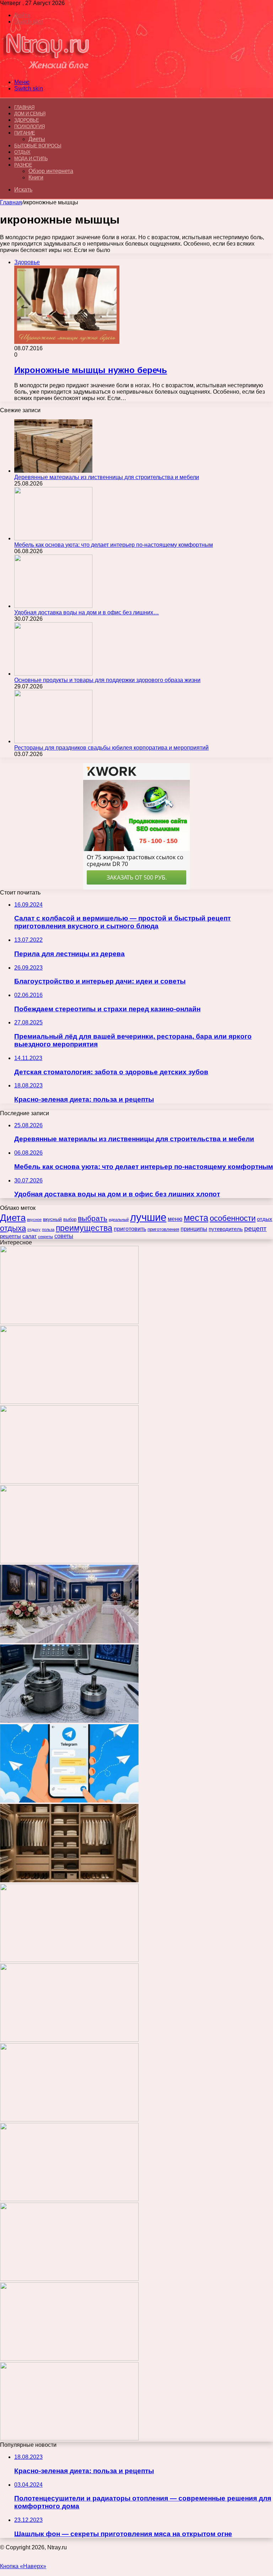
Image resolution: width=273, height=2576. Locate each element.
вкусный (52, 1219)
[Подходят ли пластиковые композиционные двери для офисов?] (69, 2119)
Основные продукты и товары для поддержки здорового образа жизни (107, 680)
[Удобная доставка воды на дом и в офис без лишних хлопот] (53, 606)
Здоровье (26, 120)
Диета (13, 1218)
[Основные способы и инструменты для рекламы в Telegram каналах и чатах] (69, 1801)
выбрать (93, 1218)
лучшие (148, 1217)
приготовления (163, 1229)
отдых (265, 1219)
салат (30, 1236)
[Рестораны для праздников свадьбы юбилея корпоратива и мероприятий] (53, 741)
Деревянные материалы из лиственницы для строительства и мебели (107, 477)
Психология (29, 127)
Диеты (37, 139)
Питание (25, 133)
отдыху (34, 1229)
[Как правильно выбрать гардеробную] (69, 1880)
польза (48, 1229)
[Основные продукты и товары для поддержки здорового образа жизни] (53, 674)
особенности (233, 1218)
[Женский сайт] (47, 70)
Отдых (22, 152)
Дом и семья (30, 114)
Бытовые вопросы (38, 146)
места (196, 1218)
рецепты (10, 1236)
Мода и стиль (31, 159)
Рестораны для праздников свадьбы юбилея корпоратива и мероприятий (111, 748)
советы (64, 1236)
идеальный (119, 1219)
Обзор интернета (51, 171)
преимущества (84, 1228)
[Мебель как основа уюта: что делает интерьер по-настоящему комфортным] (53, 538)
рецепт (255, 1229)
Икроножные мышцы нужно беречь (91, 370)
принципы (194, 1229)
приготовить (130, 1229)
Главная (11, 202)
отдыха (13, 1228)
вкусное (34, 1219)
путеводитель (226, 1229)
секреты (45, 1237)
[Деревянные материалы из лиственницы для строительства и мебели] (53, 471)
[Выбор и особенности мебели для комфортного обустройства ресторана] (69, 1960)
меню (175, 1219)
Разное (23, 165)
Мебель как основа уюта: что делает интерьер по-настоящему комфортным (114, 545)
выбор (70, 1219)
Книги (36, 177)
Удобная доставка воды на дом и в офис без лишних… (87, 612)
